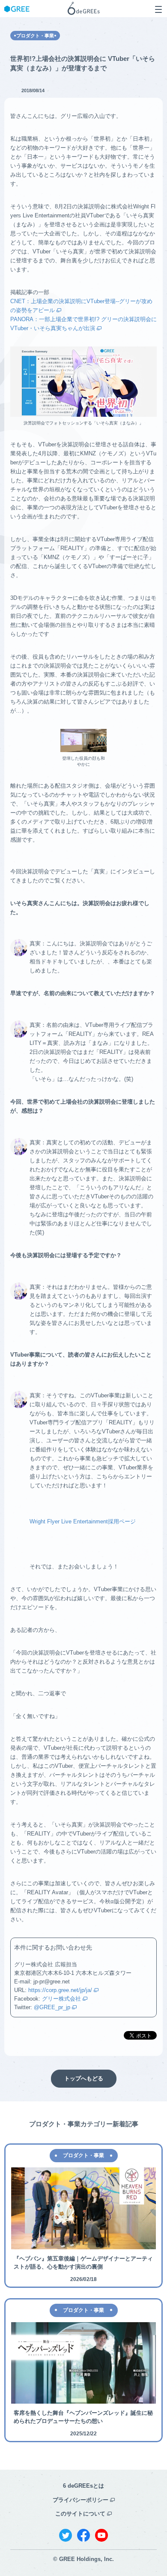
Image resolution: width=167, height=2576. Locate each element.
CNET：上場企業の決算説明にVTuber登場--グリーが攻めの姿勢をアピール (81, 306)
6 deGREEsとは (83, 2486)
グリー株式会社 (61, 1999)
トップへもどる (84, 2078)
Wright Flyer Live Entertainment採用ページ (83, 1521)
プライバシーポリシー (81, 2500)
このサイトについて (80, 2514)
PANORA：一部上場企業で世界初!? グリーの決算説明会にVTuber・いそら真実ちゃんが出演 (83, 324)
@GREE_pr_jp (52, 2007)
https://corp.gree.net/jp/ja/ (60, 1990)
